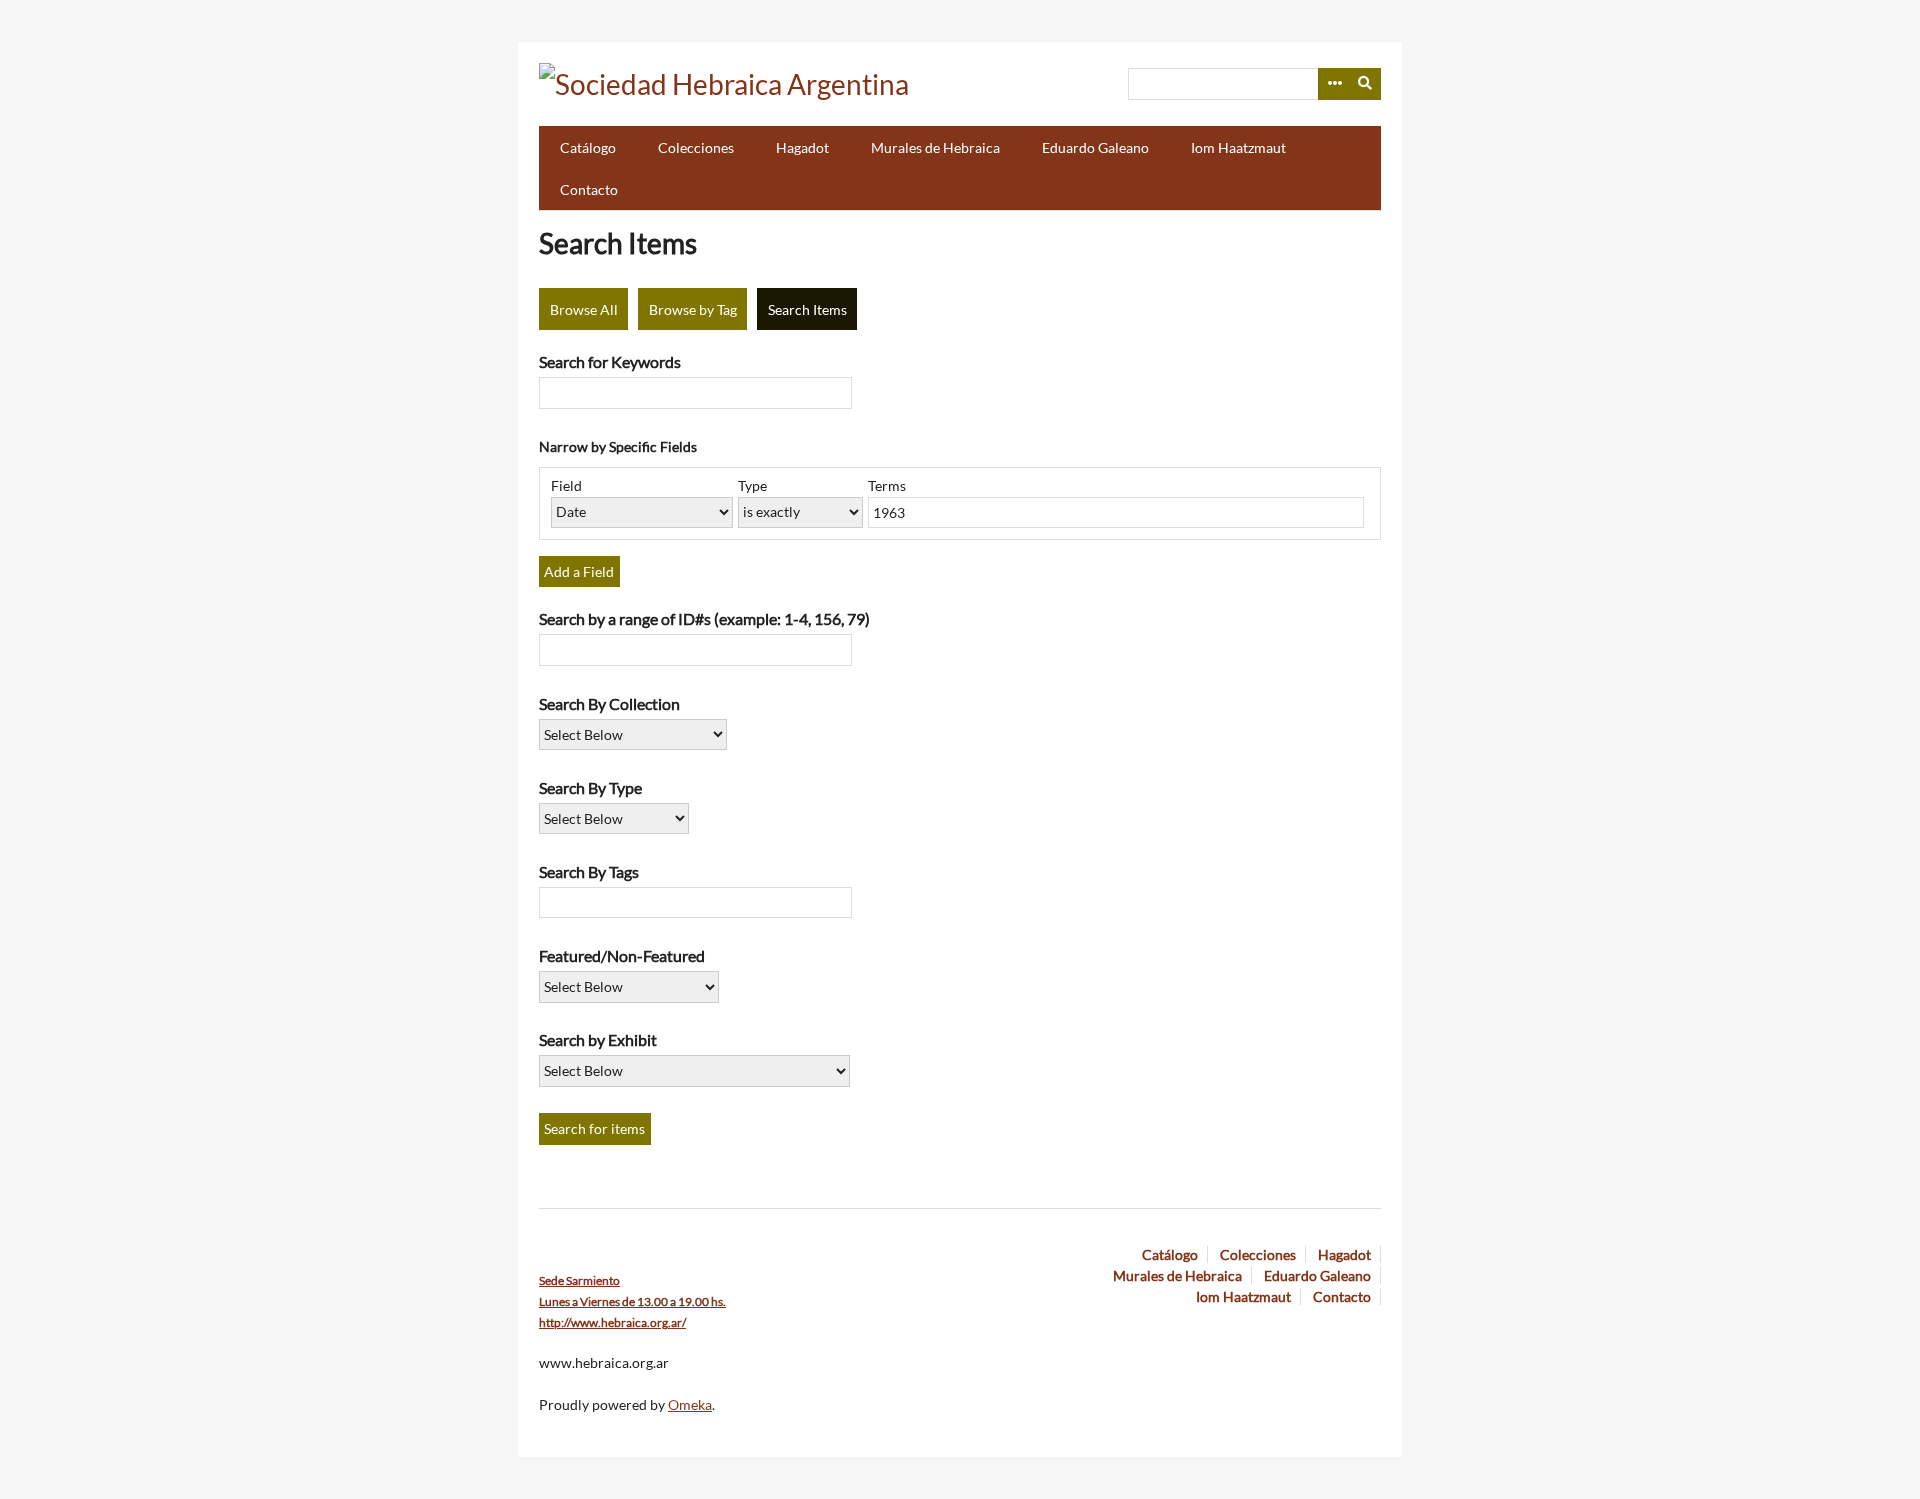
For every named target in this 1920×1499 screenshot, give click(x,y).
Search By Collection (609, 703)
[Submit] (1366, 84)
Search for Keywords (610, 361)
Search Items (807, 309)
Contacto (589, 189)
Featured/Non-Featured (622, 955)
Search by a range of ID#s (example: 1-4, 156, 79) (704, 618)
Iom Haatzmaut (1238, 147)
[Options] (1334, 84)
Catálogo (588, 147)
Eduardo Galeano (1095, 147)
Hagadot (802, 147)
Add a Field (579, 571)
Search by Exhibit (598, 1039)
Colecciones (696, 147)
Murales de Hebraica (935, 147)
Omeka (690, 1404)
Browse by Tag (693, 309)
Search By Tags (589, 871)
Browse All (584, 309)
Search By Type (590, 787)
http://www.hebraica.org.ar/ (612, 1322)
